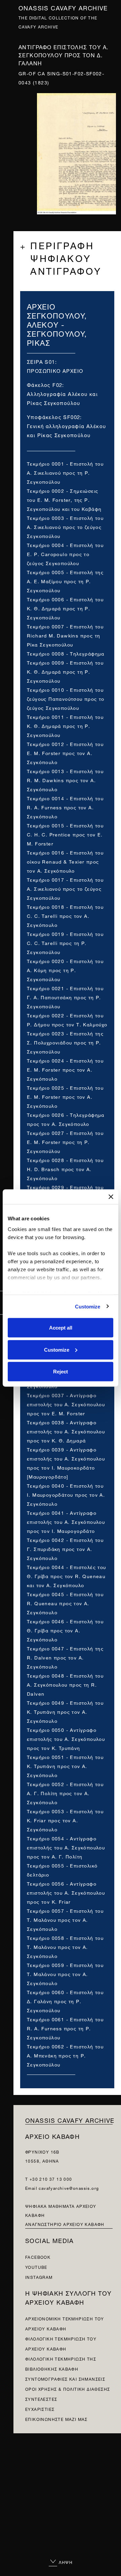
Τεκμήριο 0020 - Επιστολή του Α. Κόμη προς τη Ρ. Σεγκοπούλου (65, 970)
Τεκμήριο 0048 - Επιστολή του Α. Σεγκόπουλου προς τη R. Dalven (65, 1684)
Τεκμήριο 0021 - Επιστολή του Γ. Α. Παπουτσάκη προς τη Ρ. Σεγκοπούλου (65, 997)
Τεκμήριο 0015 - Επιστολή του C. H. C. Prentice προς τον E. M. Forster (65, 834)
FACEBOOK (38, 2257)
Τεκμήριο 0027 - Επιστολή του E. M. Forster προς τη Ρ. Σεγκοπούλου (65, 1141)
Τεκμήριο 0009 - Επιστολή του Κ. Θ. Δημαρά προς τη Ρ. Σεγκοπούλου (65, 671)
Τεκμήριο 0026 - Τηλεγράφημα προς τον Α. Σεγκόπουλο (66, 1119)
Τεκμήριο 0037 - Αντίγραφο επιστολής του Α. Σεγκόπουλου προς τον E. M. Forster (66, 1404)
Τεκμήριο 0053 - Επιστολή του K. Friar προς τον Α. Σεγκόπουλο (65, 1820)
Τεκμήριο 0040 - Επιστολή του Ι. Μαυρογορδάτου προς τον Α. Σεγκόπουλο (66, 1494)
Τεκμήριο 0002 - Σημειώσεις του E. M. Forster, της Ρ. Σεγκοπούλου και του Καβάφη (64, 499)
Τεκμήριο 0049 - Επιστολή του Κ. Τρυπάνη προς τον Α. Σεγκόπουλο (65, 1711)
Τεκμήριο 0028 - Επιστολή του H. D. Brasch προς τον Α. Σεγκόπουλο (65, 1169)
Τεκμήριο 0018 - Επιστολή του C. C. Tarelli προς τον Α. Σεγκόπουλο (65, 915)
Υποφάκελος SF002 (53, 417)
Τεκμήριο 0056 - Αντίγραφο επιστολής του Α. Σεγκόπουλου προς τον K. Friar (66, 1892)
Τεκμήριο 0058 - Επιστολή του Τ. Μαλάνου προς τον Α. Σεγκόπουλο (65, 1946)
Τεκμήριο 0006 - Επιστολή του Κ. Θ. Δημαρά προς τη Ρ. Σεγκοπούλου (65, 608)
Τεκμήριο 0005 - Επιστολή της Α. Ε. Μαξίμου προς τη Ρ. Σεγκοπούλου (65, 581)
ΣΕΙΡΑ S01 (41, 361)
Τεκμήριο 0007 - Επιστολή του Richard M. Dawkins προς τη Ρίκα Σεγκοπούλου (65, 635)
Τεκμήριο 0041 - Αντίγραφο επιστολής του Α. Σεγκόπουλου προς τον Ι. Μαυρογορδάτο (66, 1521)
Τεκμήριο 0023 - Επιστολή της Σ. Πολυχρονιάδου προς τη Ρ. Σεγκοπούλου (65, 1042)
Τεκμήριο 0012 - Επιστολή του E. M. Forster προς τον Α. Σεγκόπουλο (65, 753)
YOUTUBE (36, 2267)
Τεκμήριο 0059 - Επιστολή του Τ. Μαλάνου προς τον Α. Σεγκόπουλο (65, 1974)
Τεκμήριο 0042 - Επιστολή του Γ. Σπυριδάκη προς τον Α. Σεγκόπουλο (65, 1548)
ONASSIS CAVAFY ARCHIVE (70, 2120)
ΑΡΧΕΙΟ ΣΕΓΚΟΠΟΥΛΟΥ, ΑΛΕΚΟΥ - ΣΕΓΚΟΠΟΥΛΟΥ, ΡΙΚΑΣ (57, 324)
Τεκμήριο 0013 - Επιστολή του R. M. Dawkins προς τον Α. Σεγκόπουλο (65, 780)
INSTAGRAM (39, 2277)
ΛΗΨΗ (65, 2562)
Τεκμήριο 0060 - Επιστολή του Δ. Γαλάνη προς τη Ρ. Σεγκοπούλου (65, 2001)
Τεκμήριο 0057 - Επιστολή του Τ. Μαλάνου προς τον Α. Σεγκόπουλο (65, 1919)
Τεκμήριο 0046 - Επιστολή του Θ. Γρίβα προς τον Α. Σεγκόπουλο (65, 1630)
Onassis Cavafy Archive (63, 7)
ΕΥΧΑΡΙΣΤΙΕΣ (40, 2409)
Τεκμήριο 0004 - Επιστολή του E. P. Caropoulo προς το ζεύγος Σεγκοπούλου (65, 554)
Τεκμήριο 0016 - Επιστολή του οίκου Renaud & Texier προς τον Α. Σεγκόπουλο (65, 861)
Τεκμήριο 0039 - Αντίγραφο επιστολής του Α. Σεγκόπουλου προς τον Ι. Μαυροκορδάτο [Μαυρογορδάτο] (66, 1463)
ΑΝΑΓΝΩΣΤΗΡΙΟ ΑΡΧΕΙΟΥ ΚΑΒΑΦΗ (65, 2224)
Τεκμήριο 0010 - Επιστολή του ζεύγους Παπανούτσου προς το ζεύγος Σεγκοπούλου (66, 698)
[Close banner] (111, 1197)
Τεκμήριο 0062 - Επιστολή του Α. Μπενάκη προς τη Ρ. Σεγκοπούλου (65, 2055)
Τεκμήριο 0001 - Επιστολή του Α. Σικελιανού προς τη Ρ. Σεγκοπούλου (65, 472)
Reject (61, 1372)
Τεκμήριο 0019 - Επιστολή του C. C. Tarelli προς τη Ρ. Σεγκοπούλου (65, 942)
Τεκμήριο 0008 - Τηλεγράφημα (66, 653)
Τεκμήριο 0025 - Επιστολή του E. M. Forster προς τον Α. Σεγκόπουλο (65, 1096)
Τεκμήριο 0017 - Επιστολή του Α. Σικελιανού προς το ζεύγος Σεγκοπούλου (65, 888)
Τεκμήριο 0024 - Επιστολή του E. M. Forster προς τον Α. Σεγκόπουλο (65, 1069)
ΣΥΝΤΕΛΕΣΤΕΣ (41, 2399)
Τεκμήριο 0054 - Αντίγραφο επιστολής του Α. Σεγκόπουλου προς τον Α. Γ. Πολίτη (66, 1847)
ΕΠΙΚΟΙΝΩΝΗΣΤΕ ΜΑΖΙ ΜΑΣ (56, 2419)
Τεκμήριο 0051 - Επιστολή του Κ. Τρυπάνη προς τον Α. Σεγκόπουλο (65, 1766)
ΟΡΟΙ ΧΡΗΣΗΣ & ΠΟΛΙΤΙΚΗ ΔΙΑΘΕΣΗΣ (68, 2389)
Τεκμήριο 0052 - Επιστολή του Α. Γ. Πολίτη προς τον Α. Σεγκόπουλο (65, 1793)
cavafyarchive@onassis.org (69, 2188)
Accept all (61, 1328)
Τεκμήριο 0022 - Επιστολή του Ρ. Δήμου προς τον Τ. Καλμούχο (67, 1019)
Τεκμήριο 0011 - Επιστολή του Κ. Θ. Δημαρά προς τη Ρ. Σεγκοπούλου (65, 725)
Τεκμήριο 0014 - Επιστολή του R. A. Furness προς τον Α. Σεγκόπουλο (65, 807)
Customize (88, 1306)
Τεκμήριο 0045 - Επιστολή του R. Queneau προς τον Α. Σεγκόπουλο (65, 1603)
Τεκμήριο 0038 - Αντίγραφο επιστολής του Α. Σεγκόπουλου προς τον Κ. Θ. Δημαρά (66, 1431)
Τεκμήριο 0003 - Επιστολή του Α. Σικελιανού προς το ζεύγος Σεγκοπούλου (65, 526)
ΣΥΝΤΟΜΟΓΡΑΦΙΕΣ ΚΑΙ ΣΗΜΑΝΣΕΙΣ (65, 2379)
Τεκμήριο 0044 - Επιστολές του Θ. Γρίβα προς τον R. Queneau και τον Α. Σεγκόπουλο (67, 1576)
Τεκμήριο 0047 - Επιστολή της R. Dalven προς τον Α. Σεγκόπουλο (65, 1657)
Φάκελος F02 (45, 384)
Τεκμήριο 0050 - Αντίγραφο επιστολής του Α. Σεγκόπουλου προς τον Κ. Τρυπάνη (66, 1738)
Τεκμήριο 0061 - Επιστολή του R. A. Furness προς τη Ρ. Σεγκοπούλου (65, 2028)
